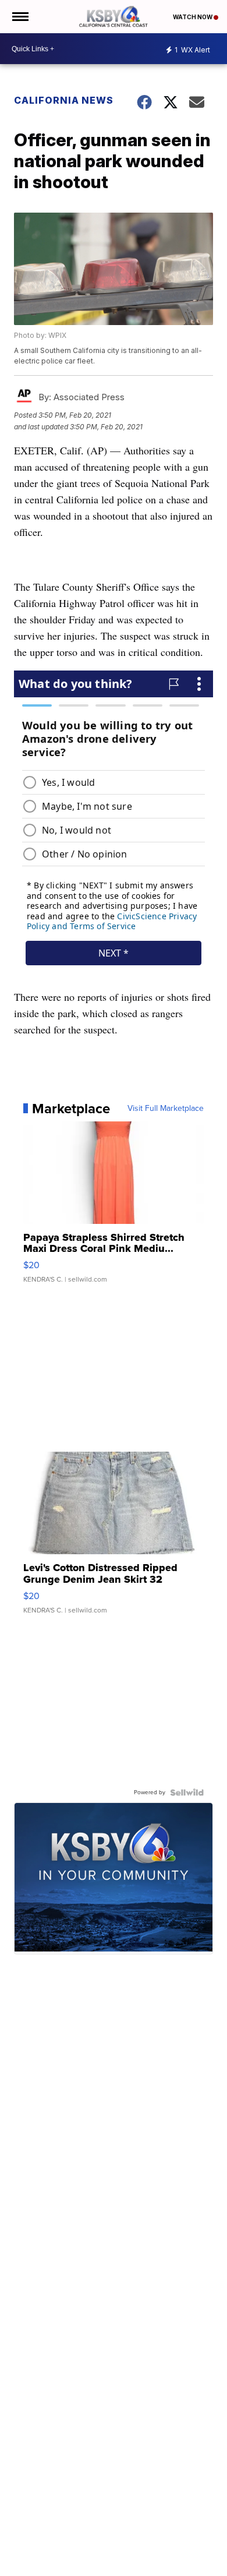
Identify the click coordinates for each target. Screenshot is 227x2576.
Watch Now (193, 17)
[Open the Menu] (19, 17)
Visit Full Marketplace (166, 1109)
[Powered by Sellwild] (187, 1792)
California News (64, 100)
